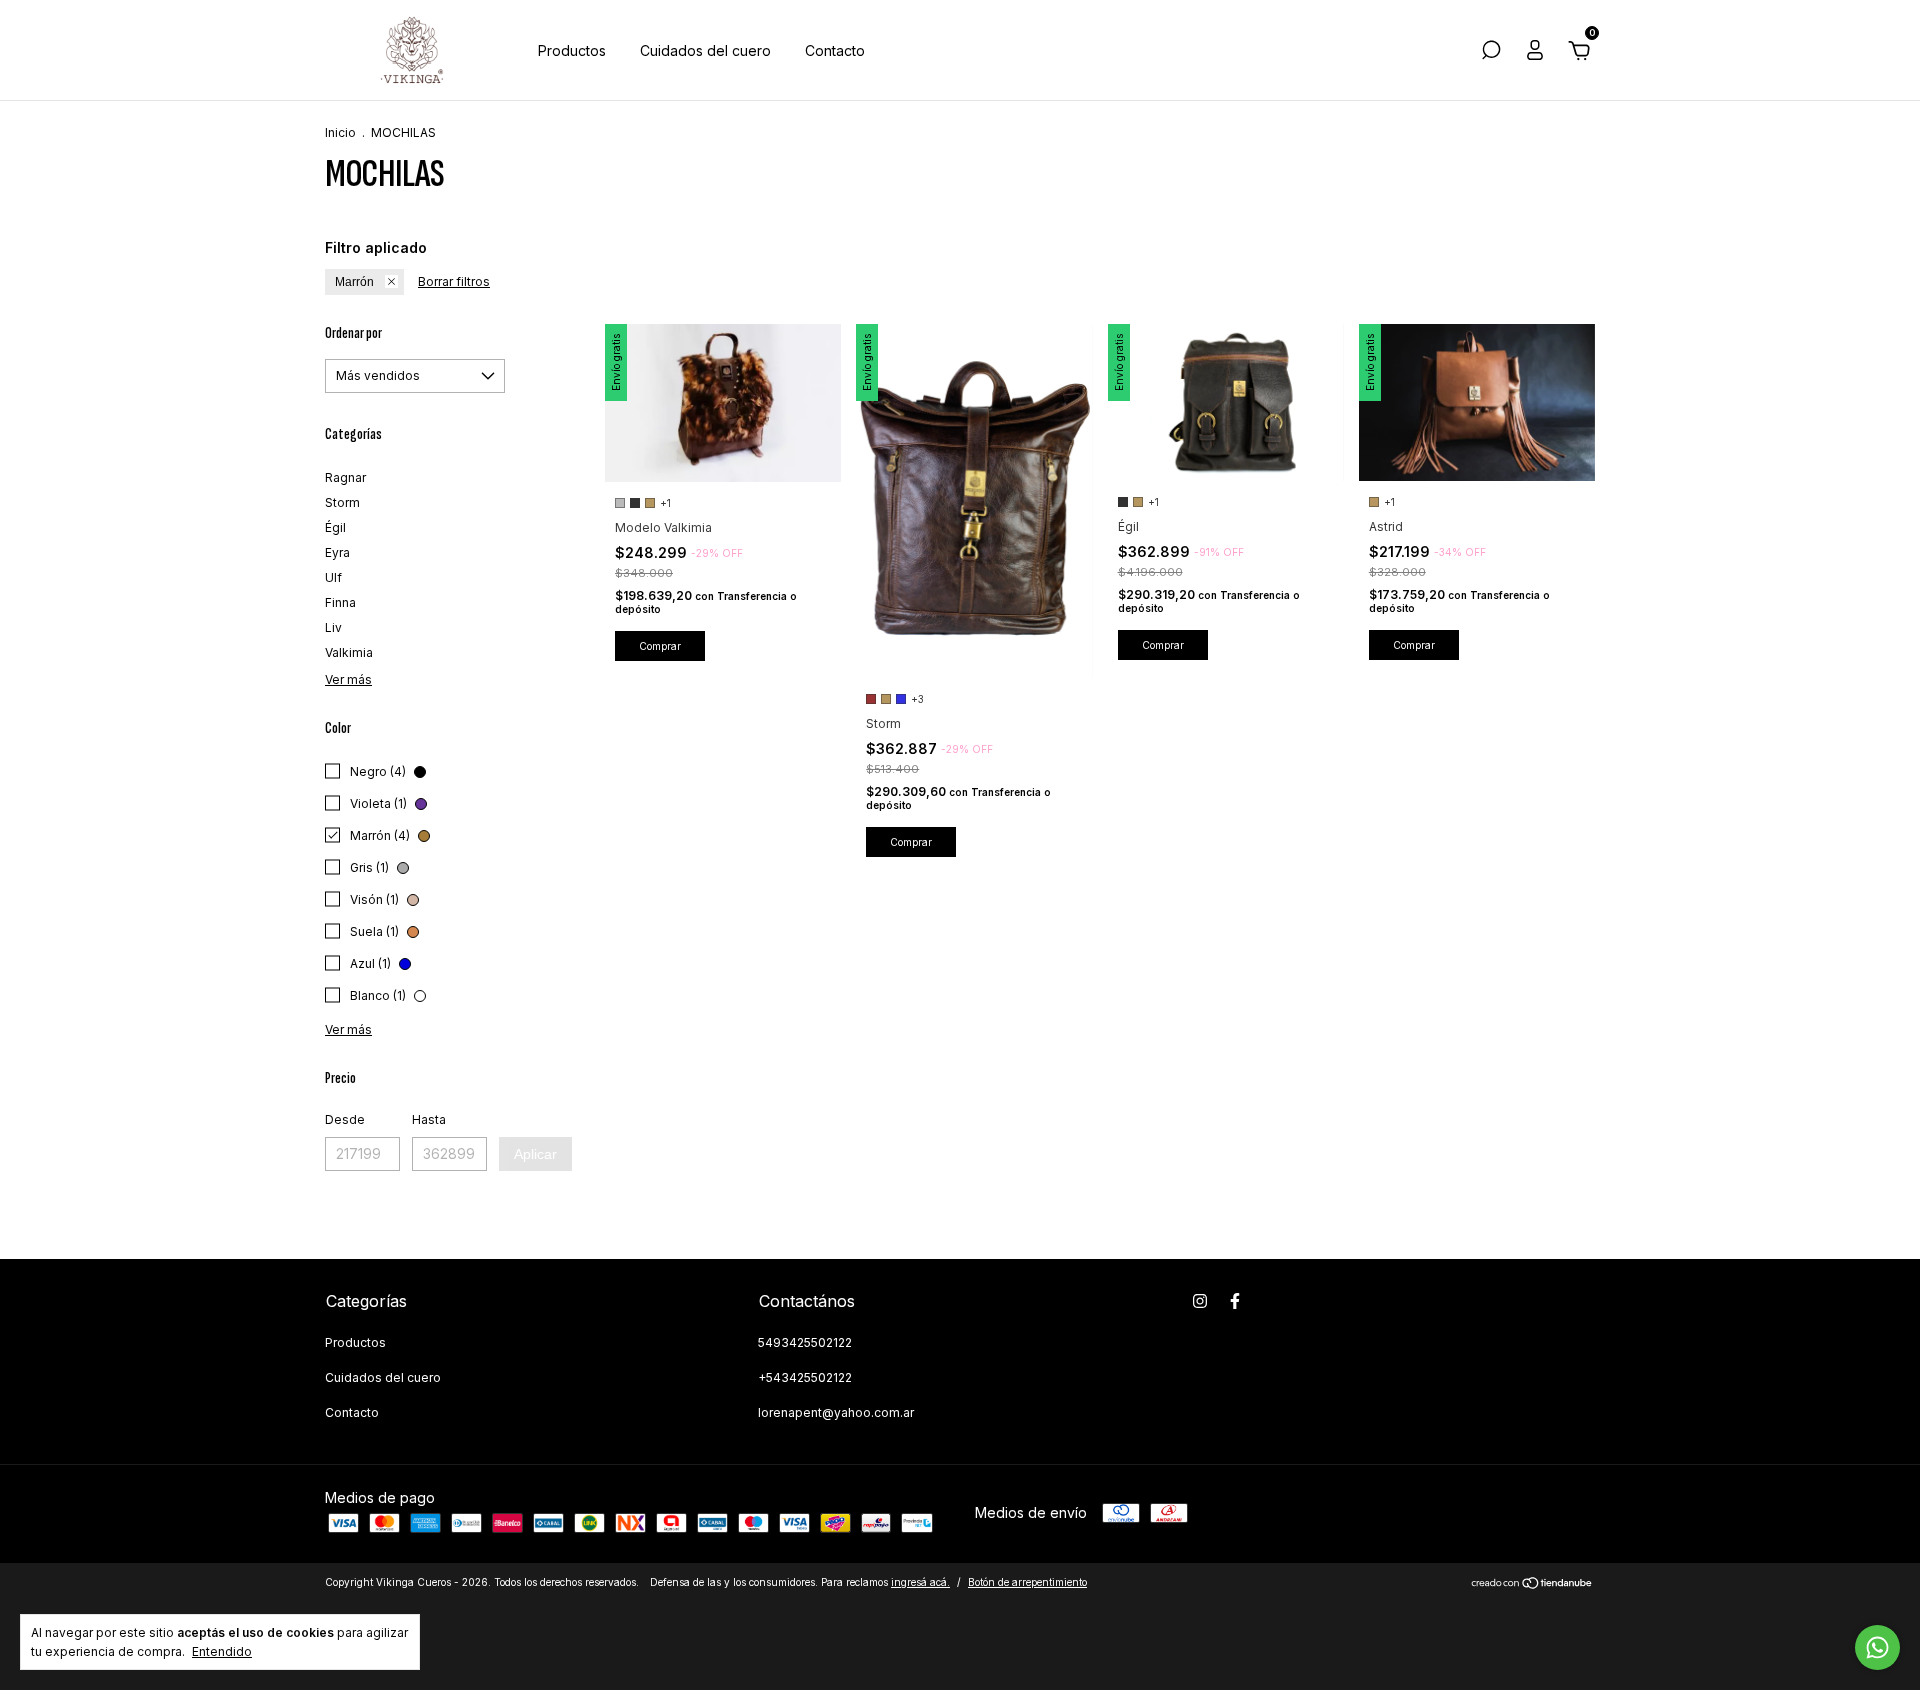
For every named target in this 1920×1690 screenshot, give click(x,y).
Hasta (429, 1119)
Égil (335, 527)
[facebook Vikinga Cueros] (1235, 1301)
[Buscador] (1491, 52)
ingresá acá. (920, 1582)
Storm (342, 502)
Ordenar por (353, 333)
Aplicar (535, 1154)
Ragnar (345, 477)
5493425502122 (805, 1342)
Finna (340, 602)
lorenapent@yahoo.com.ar (836, 1412)
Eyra (337, 552)
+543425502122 (805, 1377)
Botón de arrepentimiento (1027, 1582)
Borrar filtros (454, 281)
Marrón (354, 282)
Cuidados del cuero (705, 50)
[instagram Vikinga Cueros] (1200, 1301)
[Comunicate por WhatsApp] (1877, 1647)
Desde (345, 1119)
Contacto (835, 50)
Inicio (340, 132)
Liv (333, 627)
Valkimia (349, 652)
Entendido (222, 1651)
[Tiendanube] (1532, 1584)
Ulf (333, 577)
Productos (572, 50)
